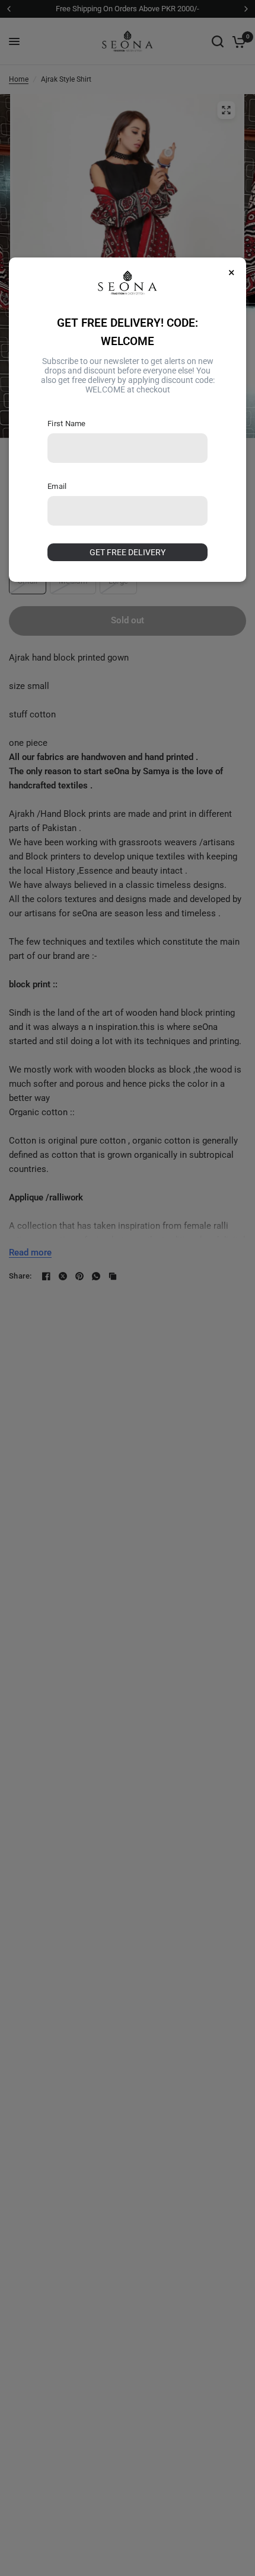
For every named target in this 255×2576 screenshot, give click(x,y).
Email (57, 486)
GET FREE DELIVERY (128, 552)
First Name (67, 424)
